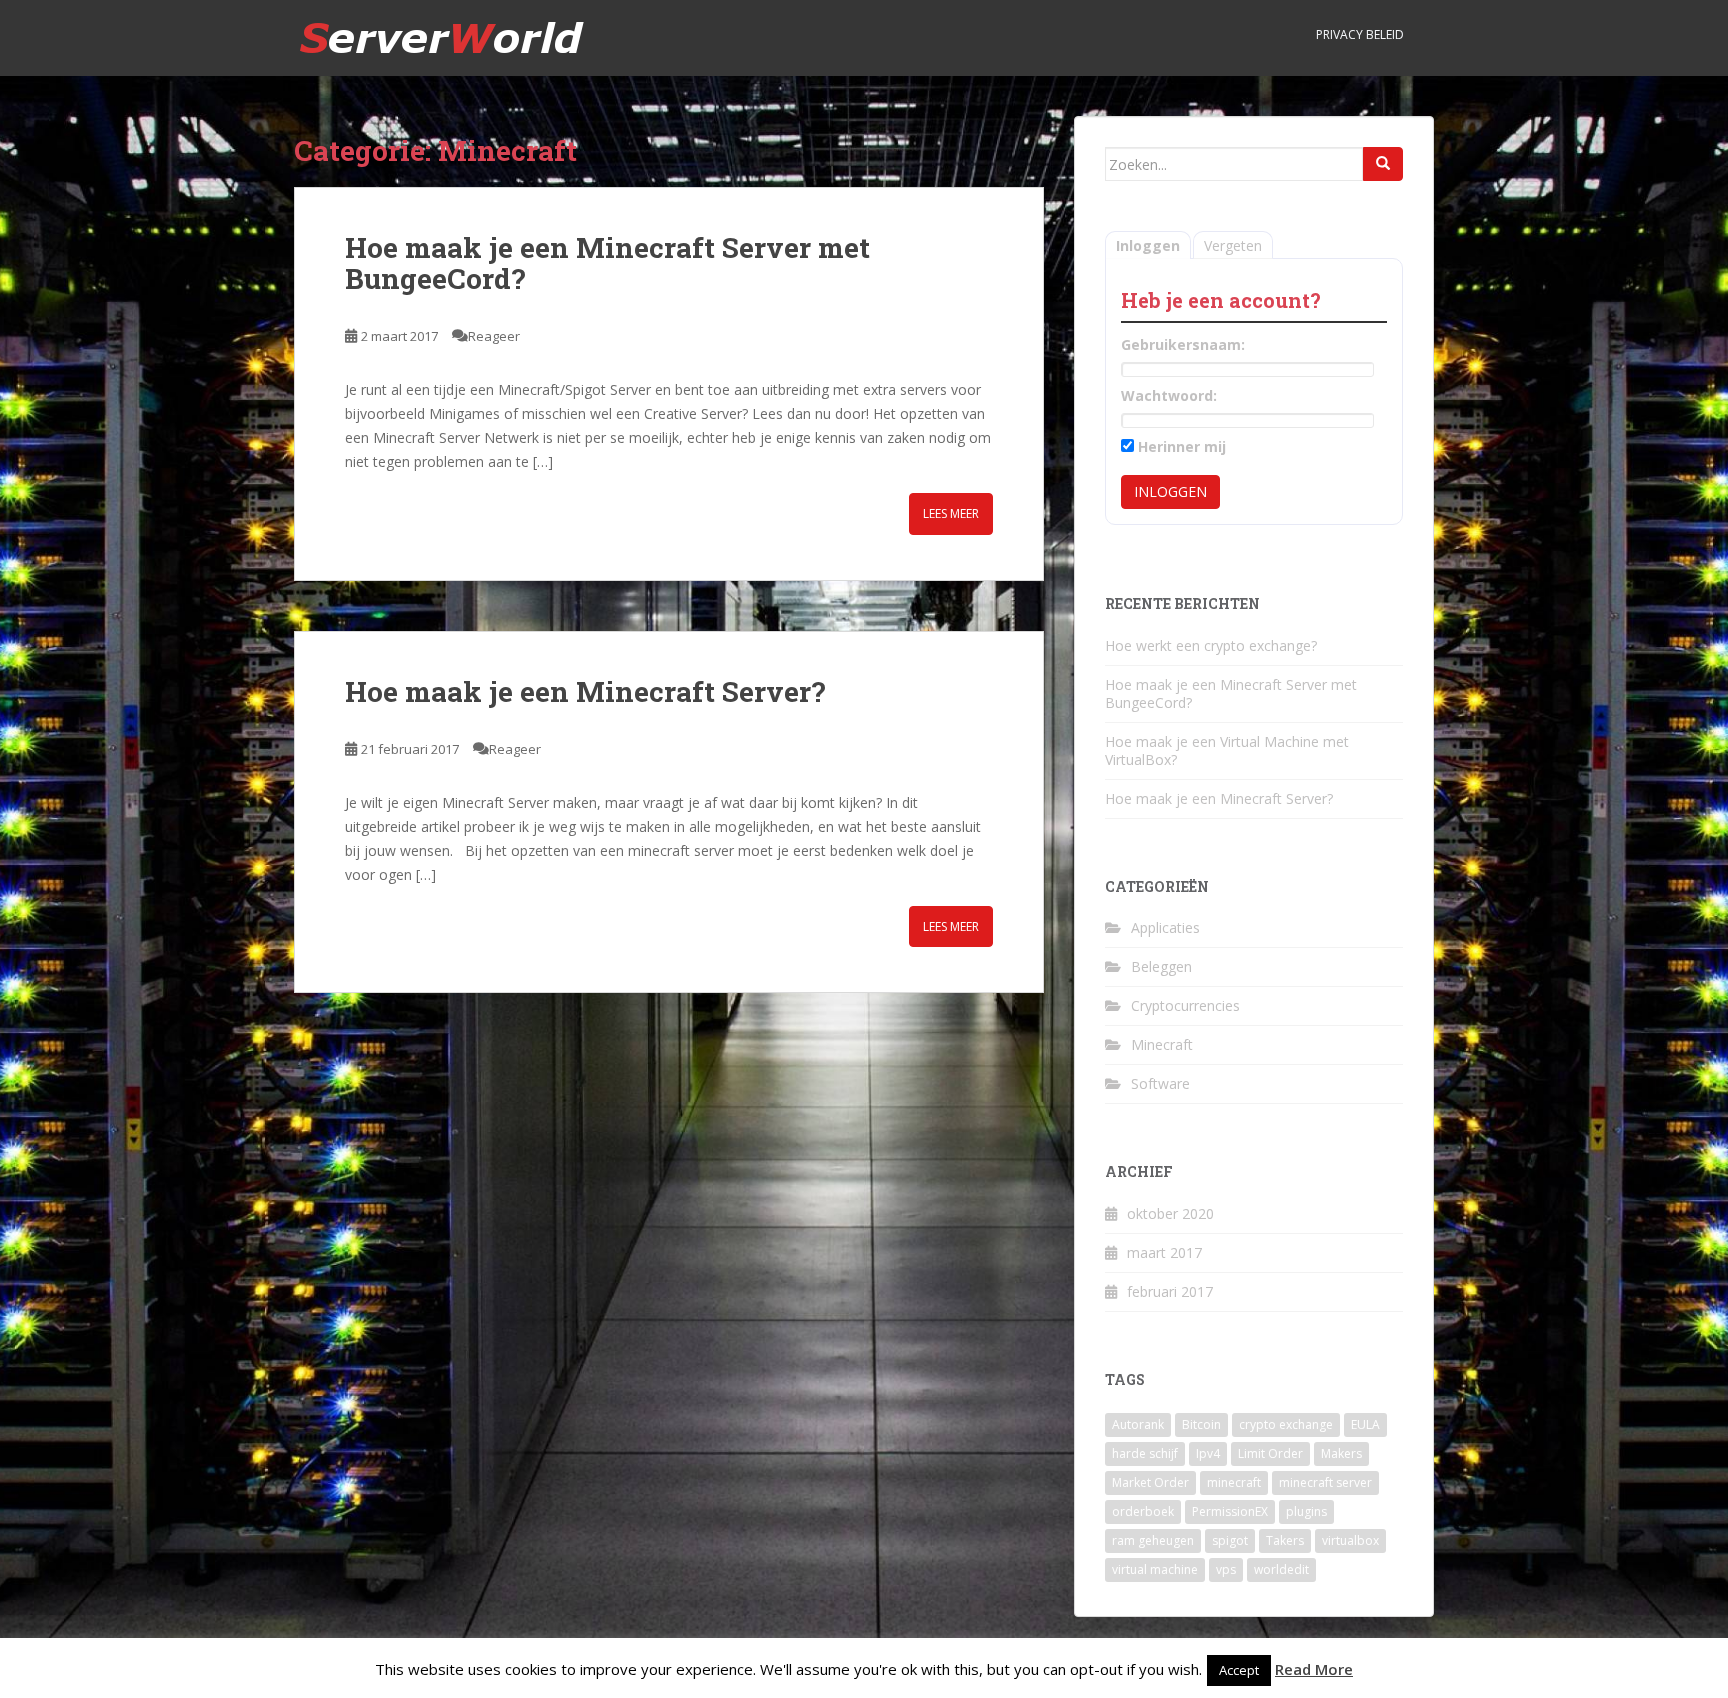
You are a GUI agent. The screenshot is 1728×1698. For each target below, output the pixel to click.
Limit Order (1270, 1453)
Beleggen (1161, 966)
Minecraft (1162, 1044)
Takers (1285, 1540)
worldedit (1281, 1569)
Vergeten (1233, 245)
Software (1160, 1083)
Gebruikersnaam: (1183, 344)
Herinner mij (1182, 446)
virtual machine (1155, 1569)
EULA (1365, 1424)
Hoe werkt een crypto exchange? (1211, 645)
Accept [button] (1239, 1670)
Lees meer (951, 513)
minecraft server (1325, 1482)
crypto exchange (1286, 1424)
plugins (1306, 1511)
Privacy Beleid (1360, 34)
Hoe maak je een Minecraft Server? (585, 691)
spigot (1230, 1540)
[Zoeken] (1383, 164)
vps (1226, 1569)
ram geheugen (1153, 1540)
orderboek (1143, 1511)
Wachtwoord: (1169, 395)
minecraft (1234, 1482)
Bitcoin (1201, 1424)
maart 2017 (1164, 1252)
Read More (1314, 1669)
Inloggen (1148, 245)
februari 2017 (1170, 1291)
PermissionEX (1230, 1511)
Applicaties (1165, 927)
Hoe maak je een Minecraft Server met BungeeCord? (607, 263)
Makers (1341, 1453)
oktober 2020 (1170, 1213)
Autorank (1138, 1424)
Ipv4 (1208, 1453)
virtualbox (1350, 1540)
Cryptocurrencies (1185, 1005)
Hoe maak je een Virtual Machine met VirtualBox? (1227, 750)
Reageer (494, 336)
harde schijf (1145, 1453)
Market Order (1150, 1482)
